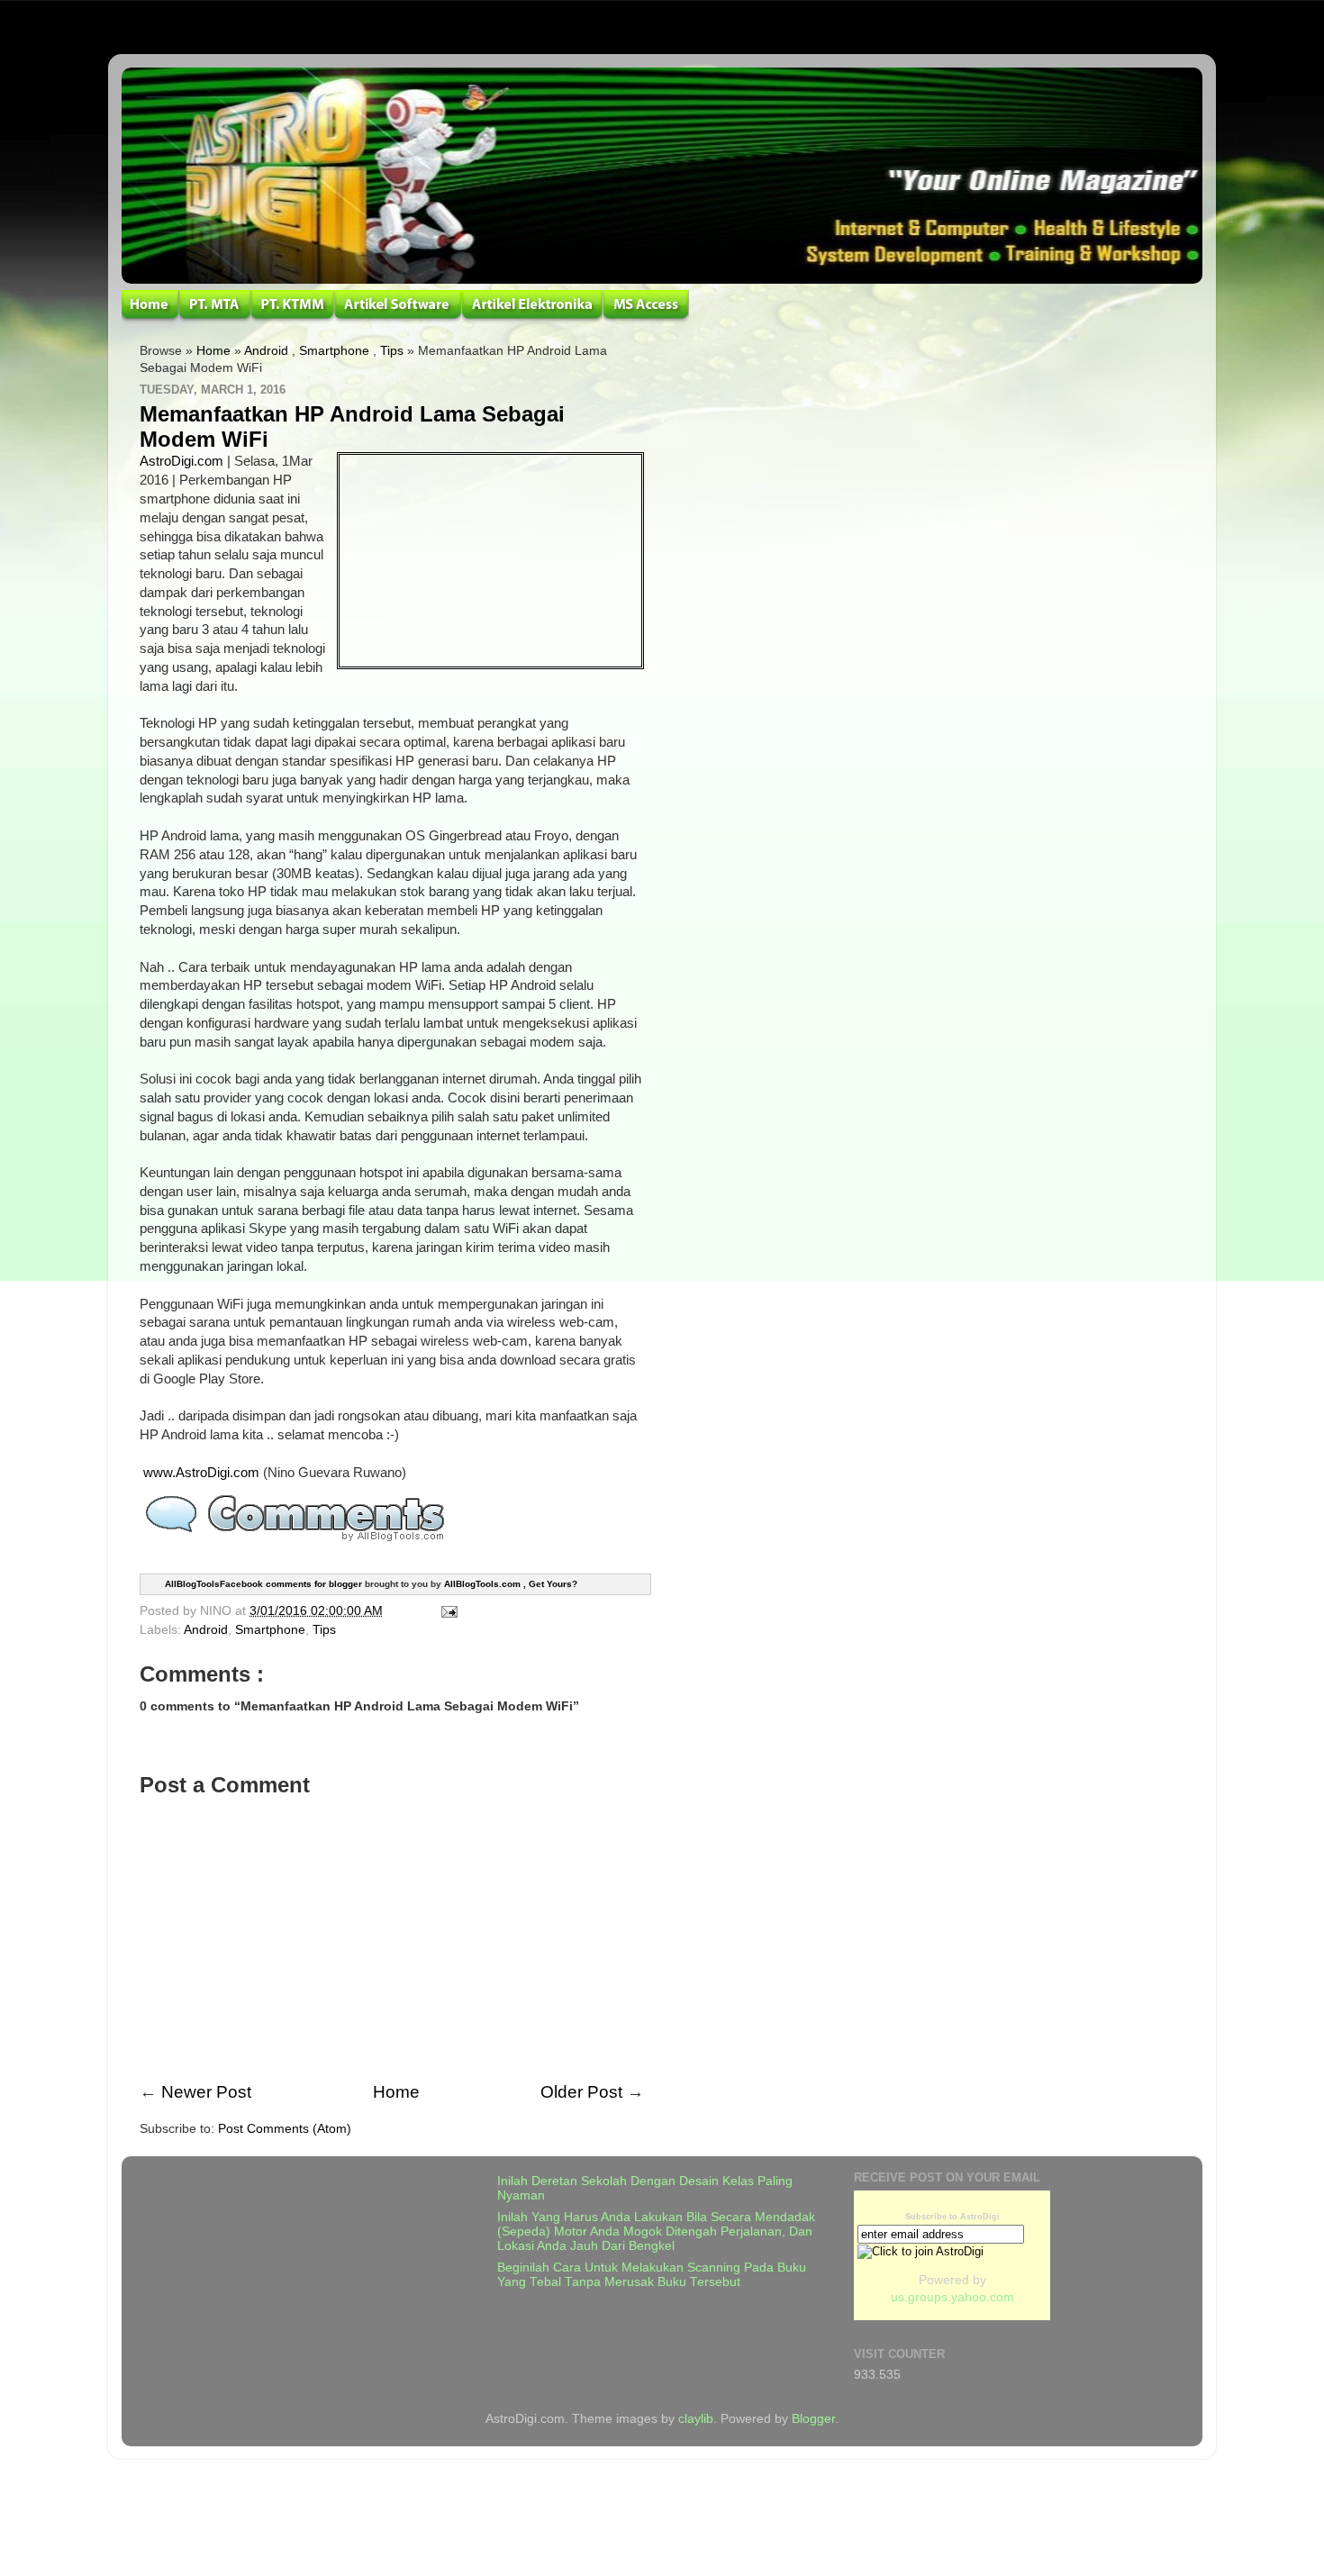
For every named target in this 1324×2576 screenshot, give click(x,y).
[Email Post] (446, 1611)
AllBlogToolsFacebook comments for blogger (263, 1584)
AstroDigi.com (181, 461)
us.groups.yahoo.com (952, 2297)
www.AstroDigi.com (201, 1473)
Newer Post (206, 2092)
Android (266, 351)
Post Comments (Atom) (285, 2129)
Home (213, 351)
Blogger (813, 2419)
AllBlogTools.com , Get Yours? (511, 1584)
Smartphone (334, 351)
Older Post (581, 2092)
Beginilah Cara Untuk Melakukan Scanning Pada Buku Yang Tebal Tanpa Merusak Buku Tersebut (652, 2275)
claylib (696, 2419)
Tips (392, 351)
